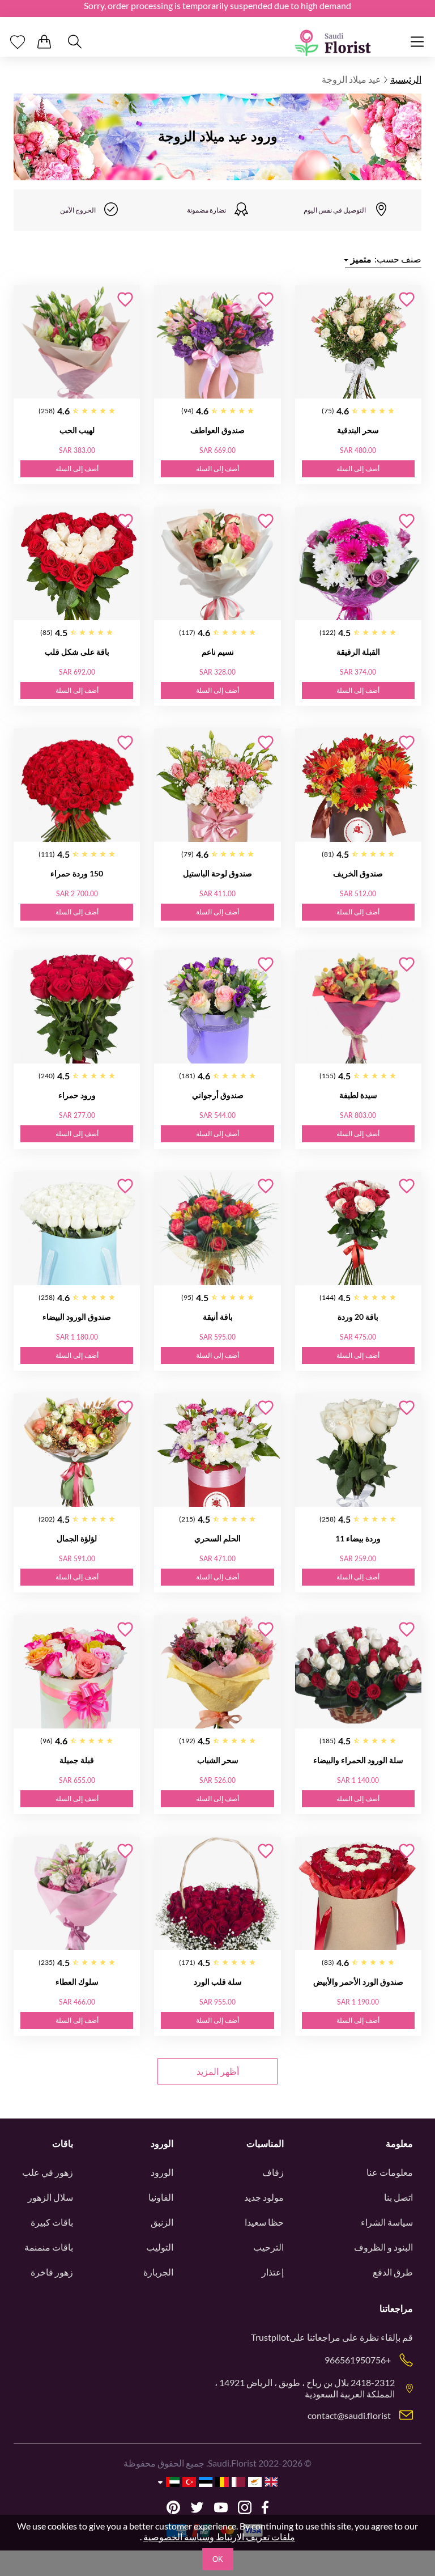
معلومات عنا (390, 2172)
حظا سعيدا (264, 2222)
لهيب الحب (77, 430)
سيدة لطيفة (358, 1095)
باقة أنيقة (218, 1317)
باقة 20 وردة (358, 1317)
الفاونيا (161, 2197)
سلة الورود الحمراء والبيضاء (358, 1760)
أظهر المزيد (218, 2071)
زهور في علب (48, 2172)
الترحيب (268, 2247)
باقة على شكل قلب (77, 652)
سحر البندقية (358, 430)
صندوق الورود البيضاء (77, 1317)
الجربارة (158, 2272)
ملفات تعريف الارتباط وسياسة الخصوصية (219, 2537)
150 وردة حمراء (77, 873)
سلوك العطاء (77, 1982)
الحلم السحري (217, 1538)
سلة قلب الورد (218, 1982)
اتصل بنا (398, 2197)
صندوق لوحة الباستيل (217, 873)
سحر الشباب (218, 1760)
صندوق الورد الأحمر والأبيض (358, 1982)
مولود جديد (264, 2197)
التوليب (160, 2247)
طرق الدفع (393, 2272)
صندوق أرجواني (218, 1095)
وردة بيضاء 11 (358, 1538)
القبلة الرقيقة (358, 652)
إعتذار (273, 2272)
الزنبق (162, 2222)
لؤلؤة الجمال (77, 1538)
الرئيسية (406, 79)
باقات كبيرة (52, 2222)
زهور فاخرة (52, 2272)
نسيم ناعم (218, 652)
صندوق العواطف (217, 430)
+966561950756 (358, 2360)
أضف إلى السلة (358, 469)
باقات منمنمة (49, 2247)
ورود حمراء (77, 1095)
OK (218, 2559)
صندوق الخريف (358, 873)
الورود (162, 2172)
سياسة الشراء (387, 2222)
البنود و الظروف (383, 2247)
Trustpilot (270, 2337)
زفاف (273, 2172)
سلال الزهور (50, 2197)
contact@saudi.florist (349, 2415)
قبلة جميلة (77, 1760)
